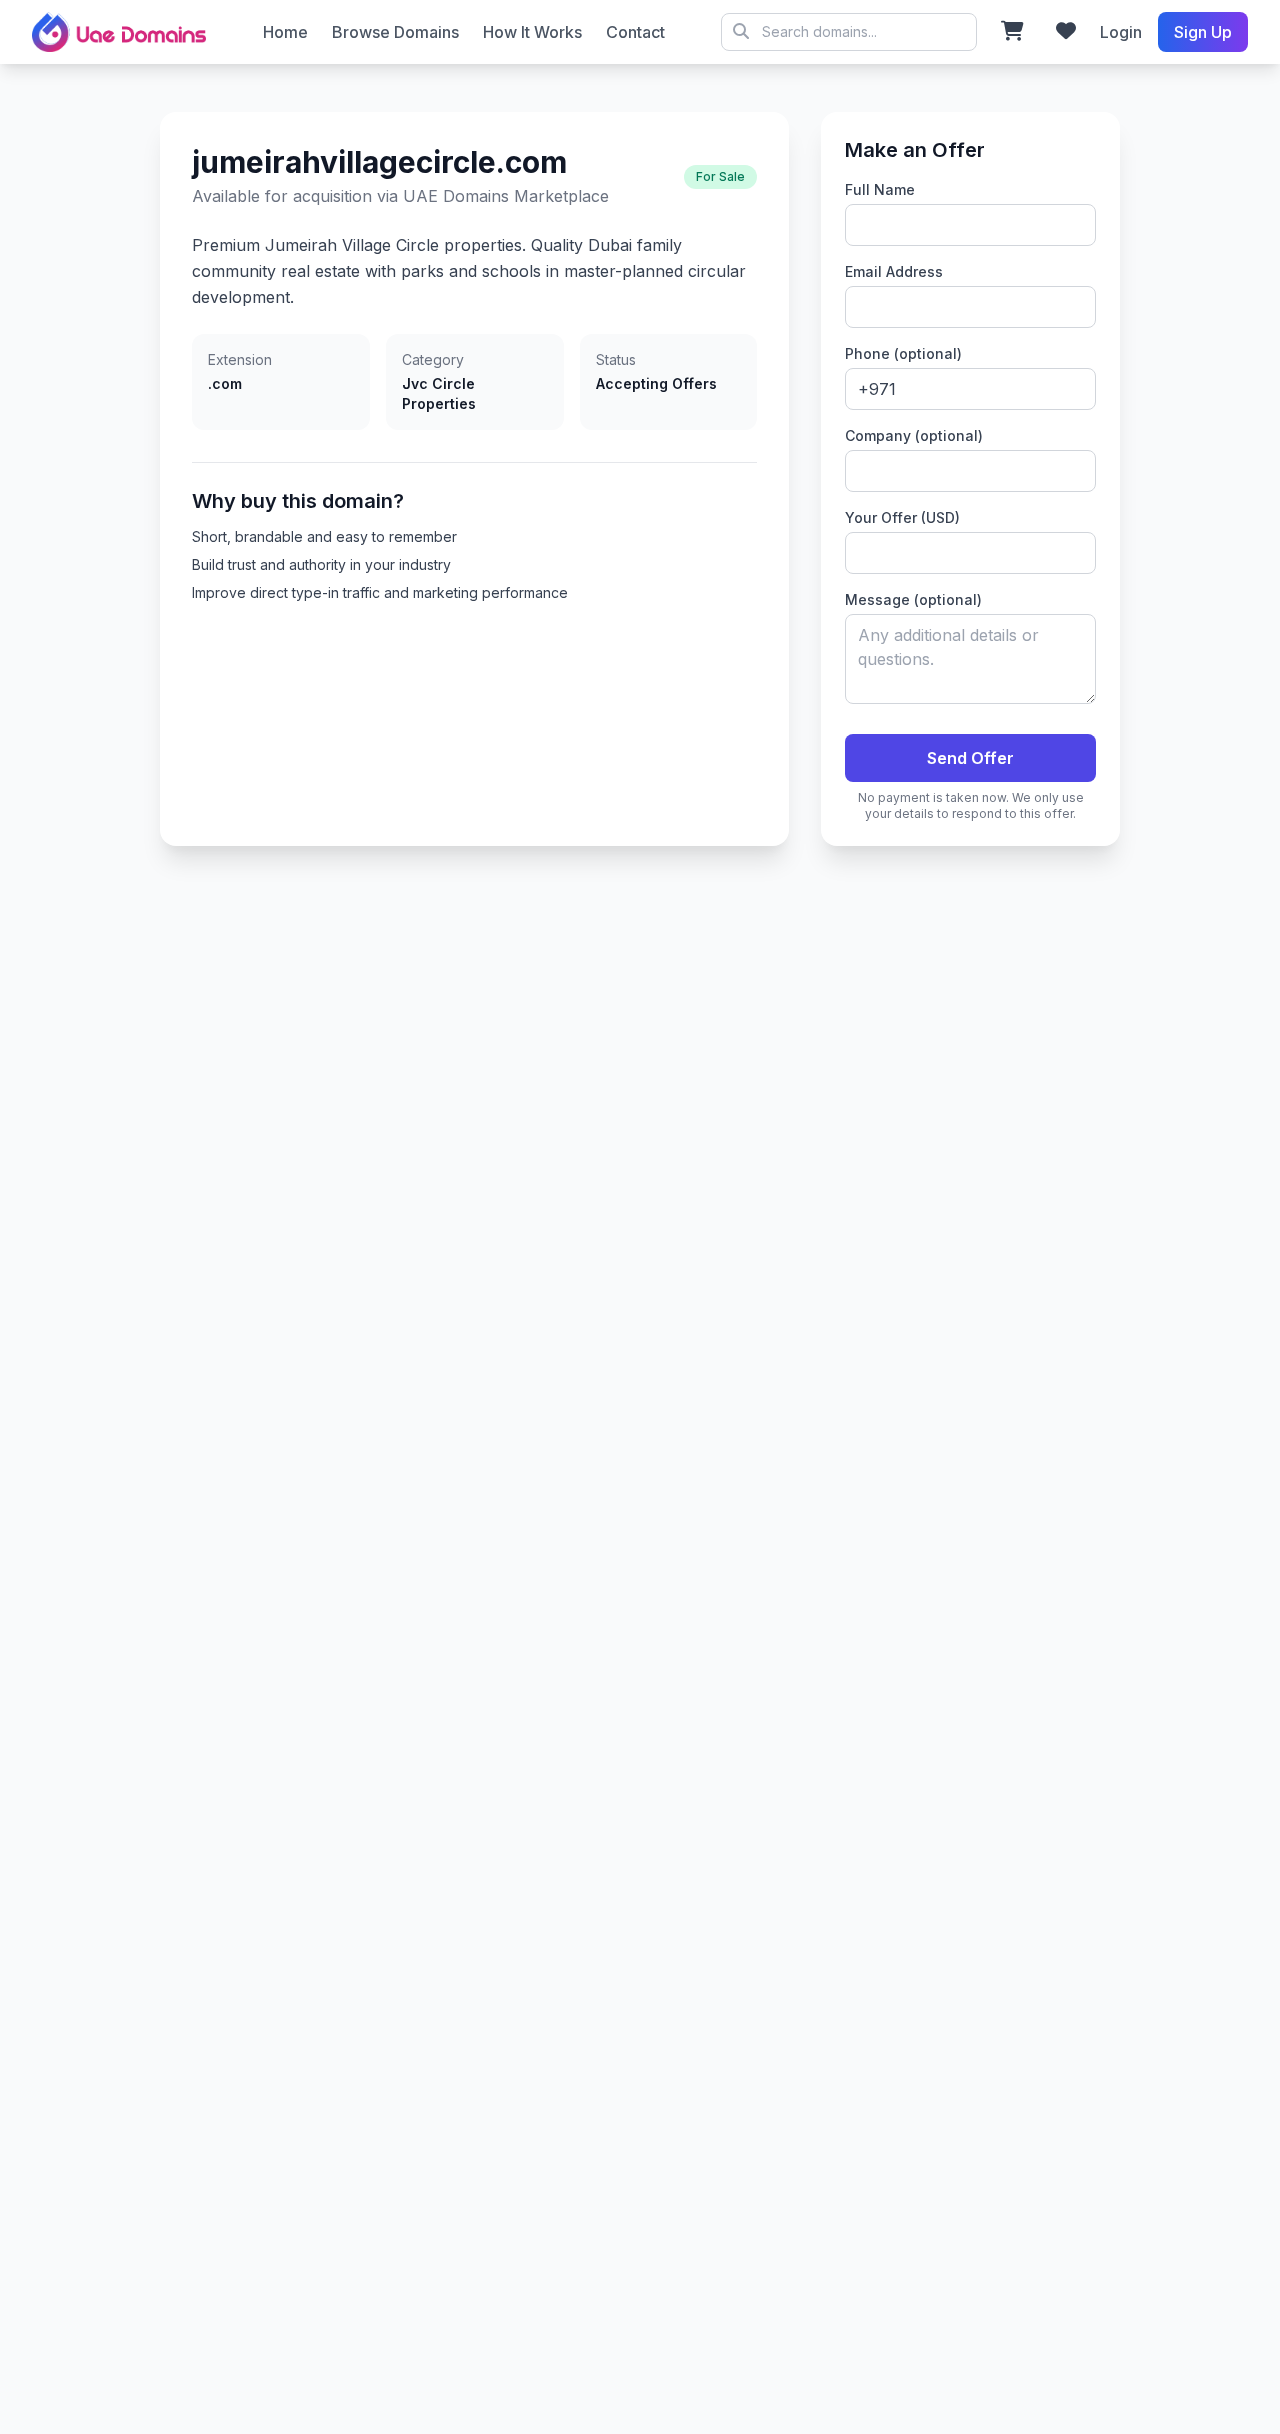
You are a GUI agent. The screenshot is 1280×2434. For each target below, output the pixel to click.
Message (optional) (913, 599)
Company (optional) (914, 435)
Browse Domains (395, 32)
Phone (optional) (903, 353)
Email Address (894, 271)
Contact (635, 32)
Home (285, 32)
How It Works (532, 32)
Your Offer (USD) (902, 517)
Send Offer (970, 758)
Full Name (880, 189)
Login (1121, 32)
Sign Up (1203, 32)
